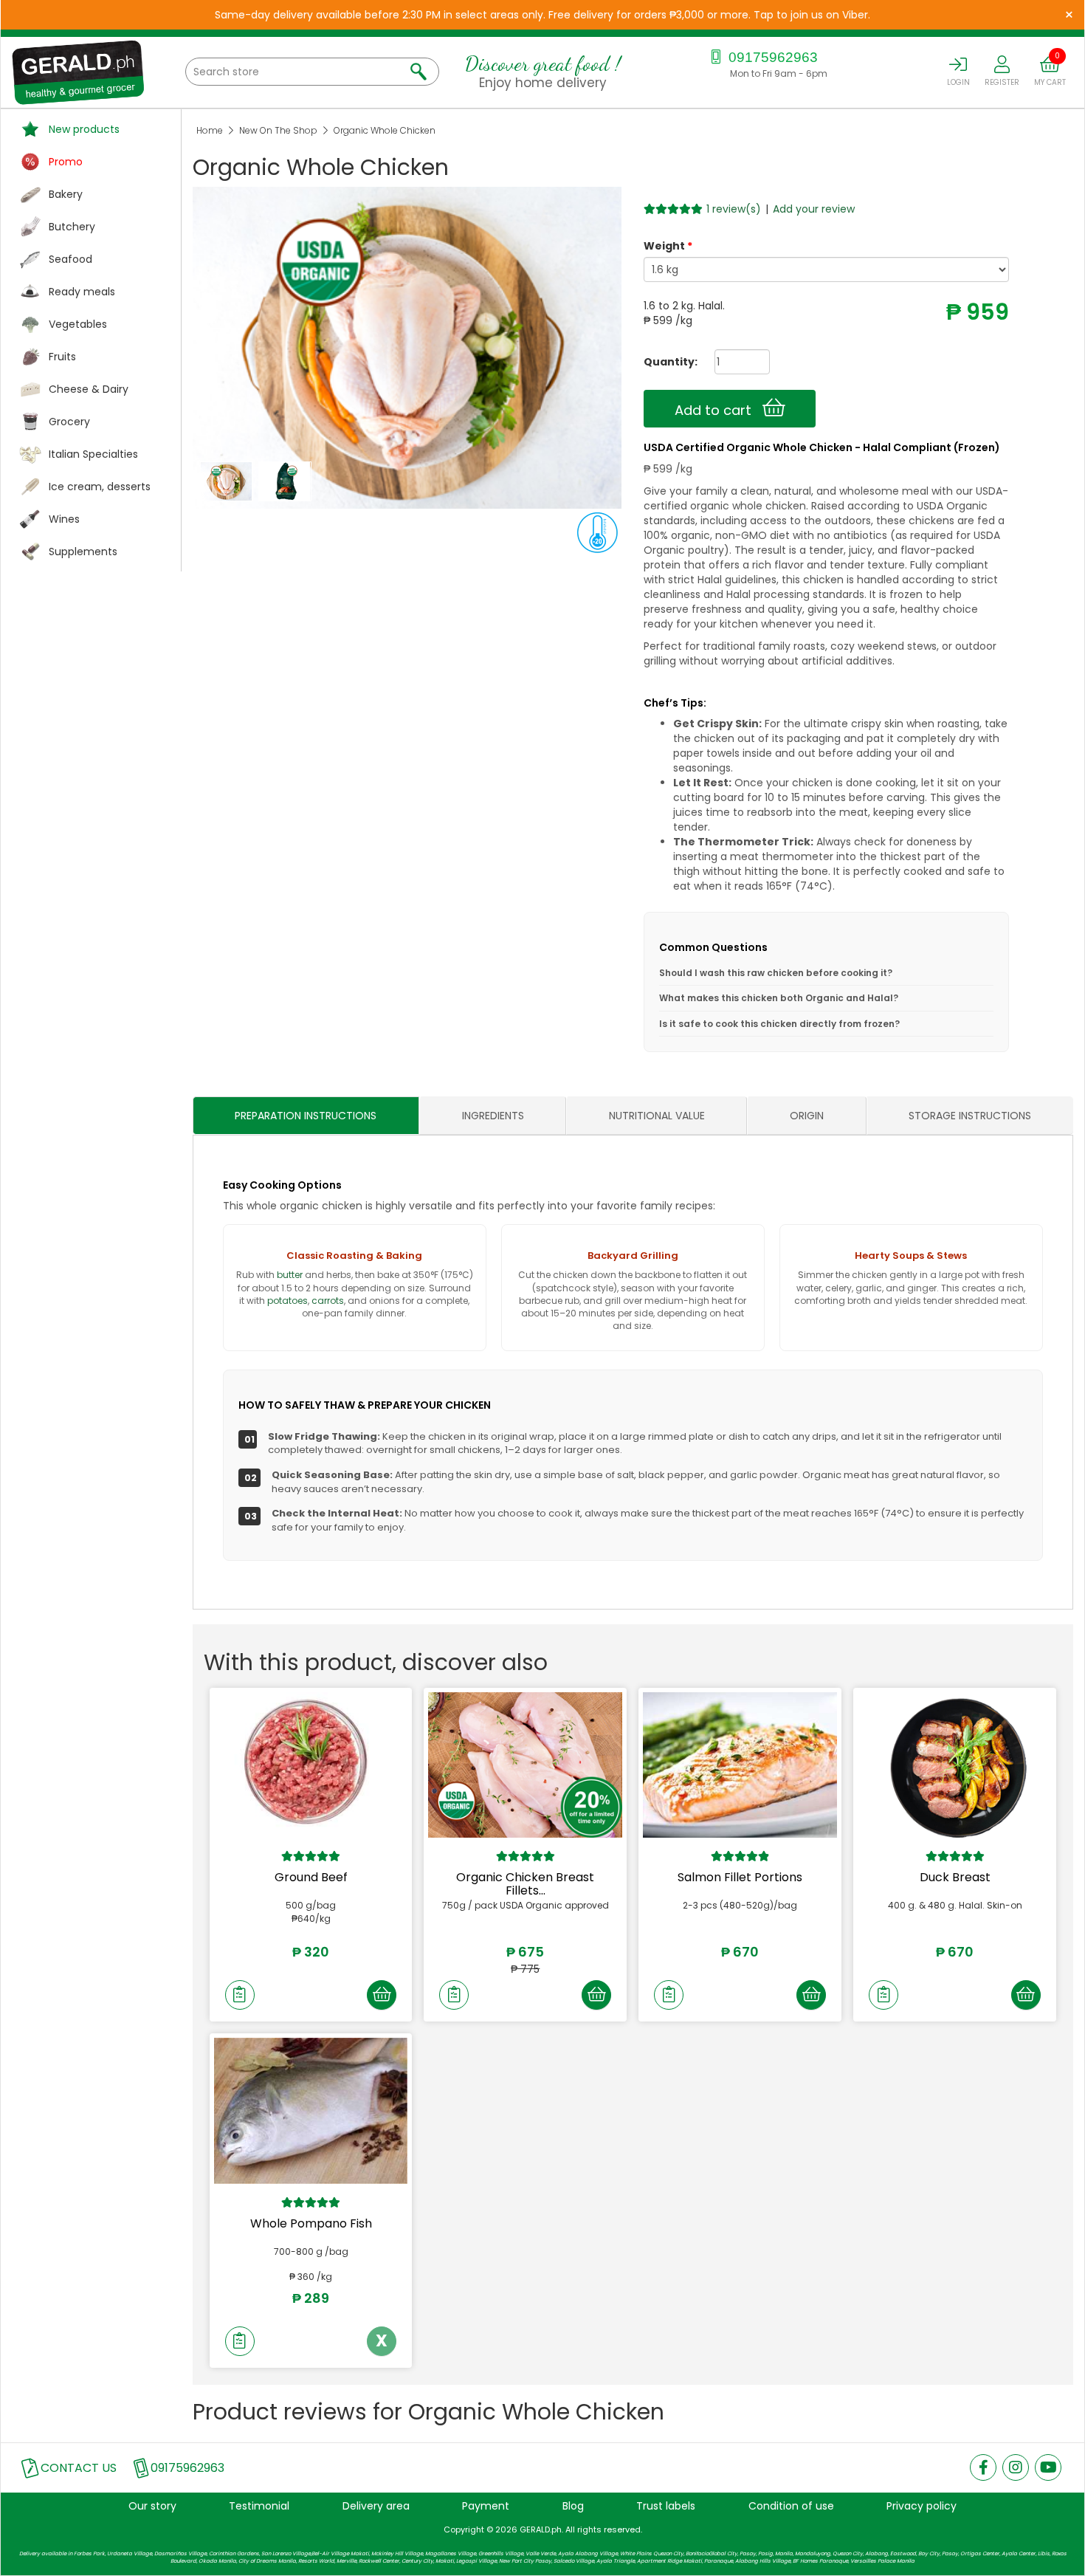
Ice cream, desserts (100, 487)
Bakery (66, 194)
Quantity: (665, 362)
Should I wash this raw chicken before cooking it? (776, 973)
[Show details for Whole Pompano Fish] (311, 2110)
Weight (664, 246)
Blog (573, 2506)
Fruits (62, 357)
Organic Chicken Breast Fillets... (525, 1884)
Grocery (69, 422)
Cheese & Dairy (89, 389)
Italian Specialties (93, 454)
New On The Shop (278, 130)
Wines (64, 519)
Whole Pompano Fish (311, 2223)
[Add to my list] (240, 1995)
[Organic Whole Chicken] (228, 481)
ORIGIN (807, 1116)
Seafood (70, 259)
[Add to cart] (382, 1995)
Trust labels (666, 2506)
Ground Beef (311, 1877)
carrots (328, 1301)
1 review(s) (734, 209)
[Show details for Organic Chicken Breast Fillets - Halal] (525, 1765)
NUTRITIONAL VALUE (657, 1116)
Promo (66, 162)
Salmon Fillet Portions (740, 1877)
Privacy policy (922, 2506)
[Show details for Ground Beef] (311, 1765)
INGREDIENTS (493, 1116)
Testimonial (259, 2506)
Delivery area (376, 2506)
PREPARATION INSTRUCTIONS (306, 1116)
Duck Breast (955, 1877)
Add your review (814, 209)
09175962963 (771, 57)
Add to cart (719, 410)
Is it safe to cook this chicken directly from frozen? (779, 1024)
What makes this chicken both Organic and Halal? (779, 998)
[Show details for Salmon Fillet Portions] (740, 1765)
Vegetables (78, 324)
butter (290, 1275)
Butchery (72, 227)
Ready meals (82, 292)
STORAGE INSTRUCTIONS (970, 1116)
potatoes (287, 1301)
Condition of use (791, 2506)
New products (84, 129)
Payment (486, 2506)
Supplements (83, 552)
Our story (152, 2506)
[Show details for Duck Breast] (955, 1765)
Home (210, 130)
